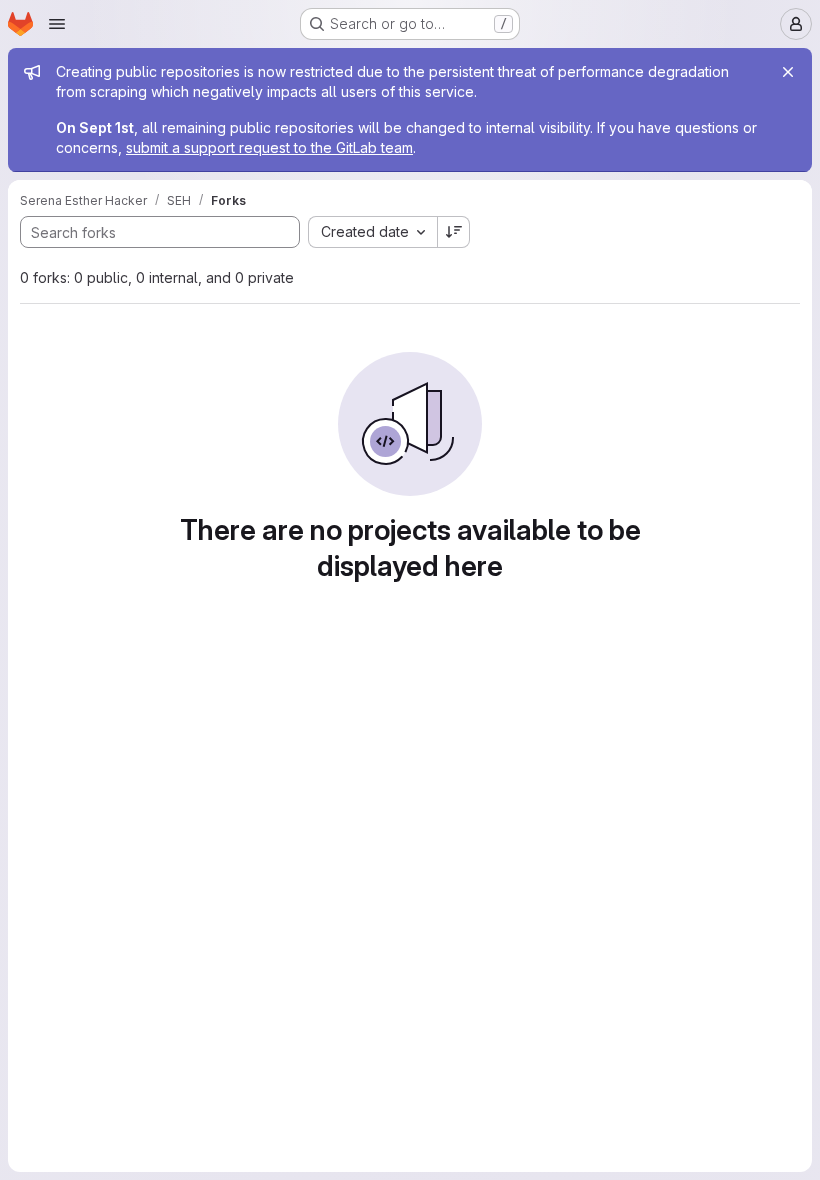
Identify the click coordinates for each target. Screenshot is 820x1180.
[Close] (788, 72)
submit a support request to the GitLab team (269, 147)
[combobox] (372, 232)
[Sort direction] (454, 232)
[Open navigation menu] (57, 24)
